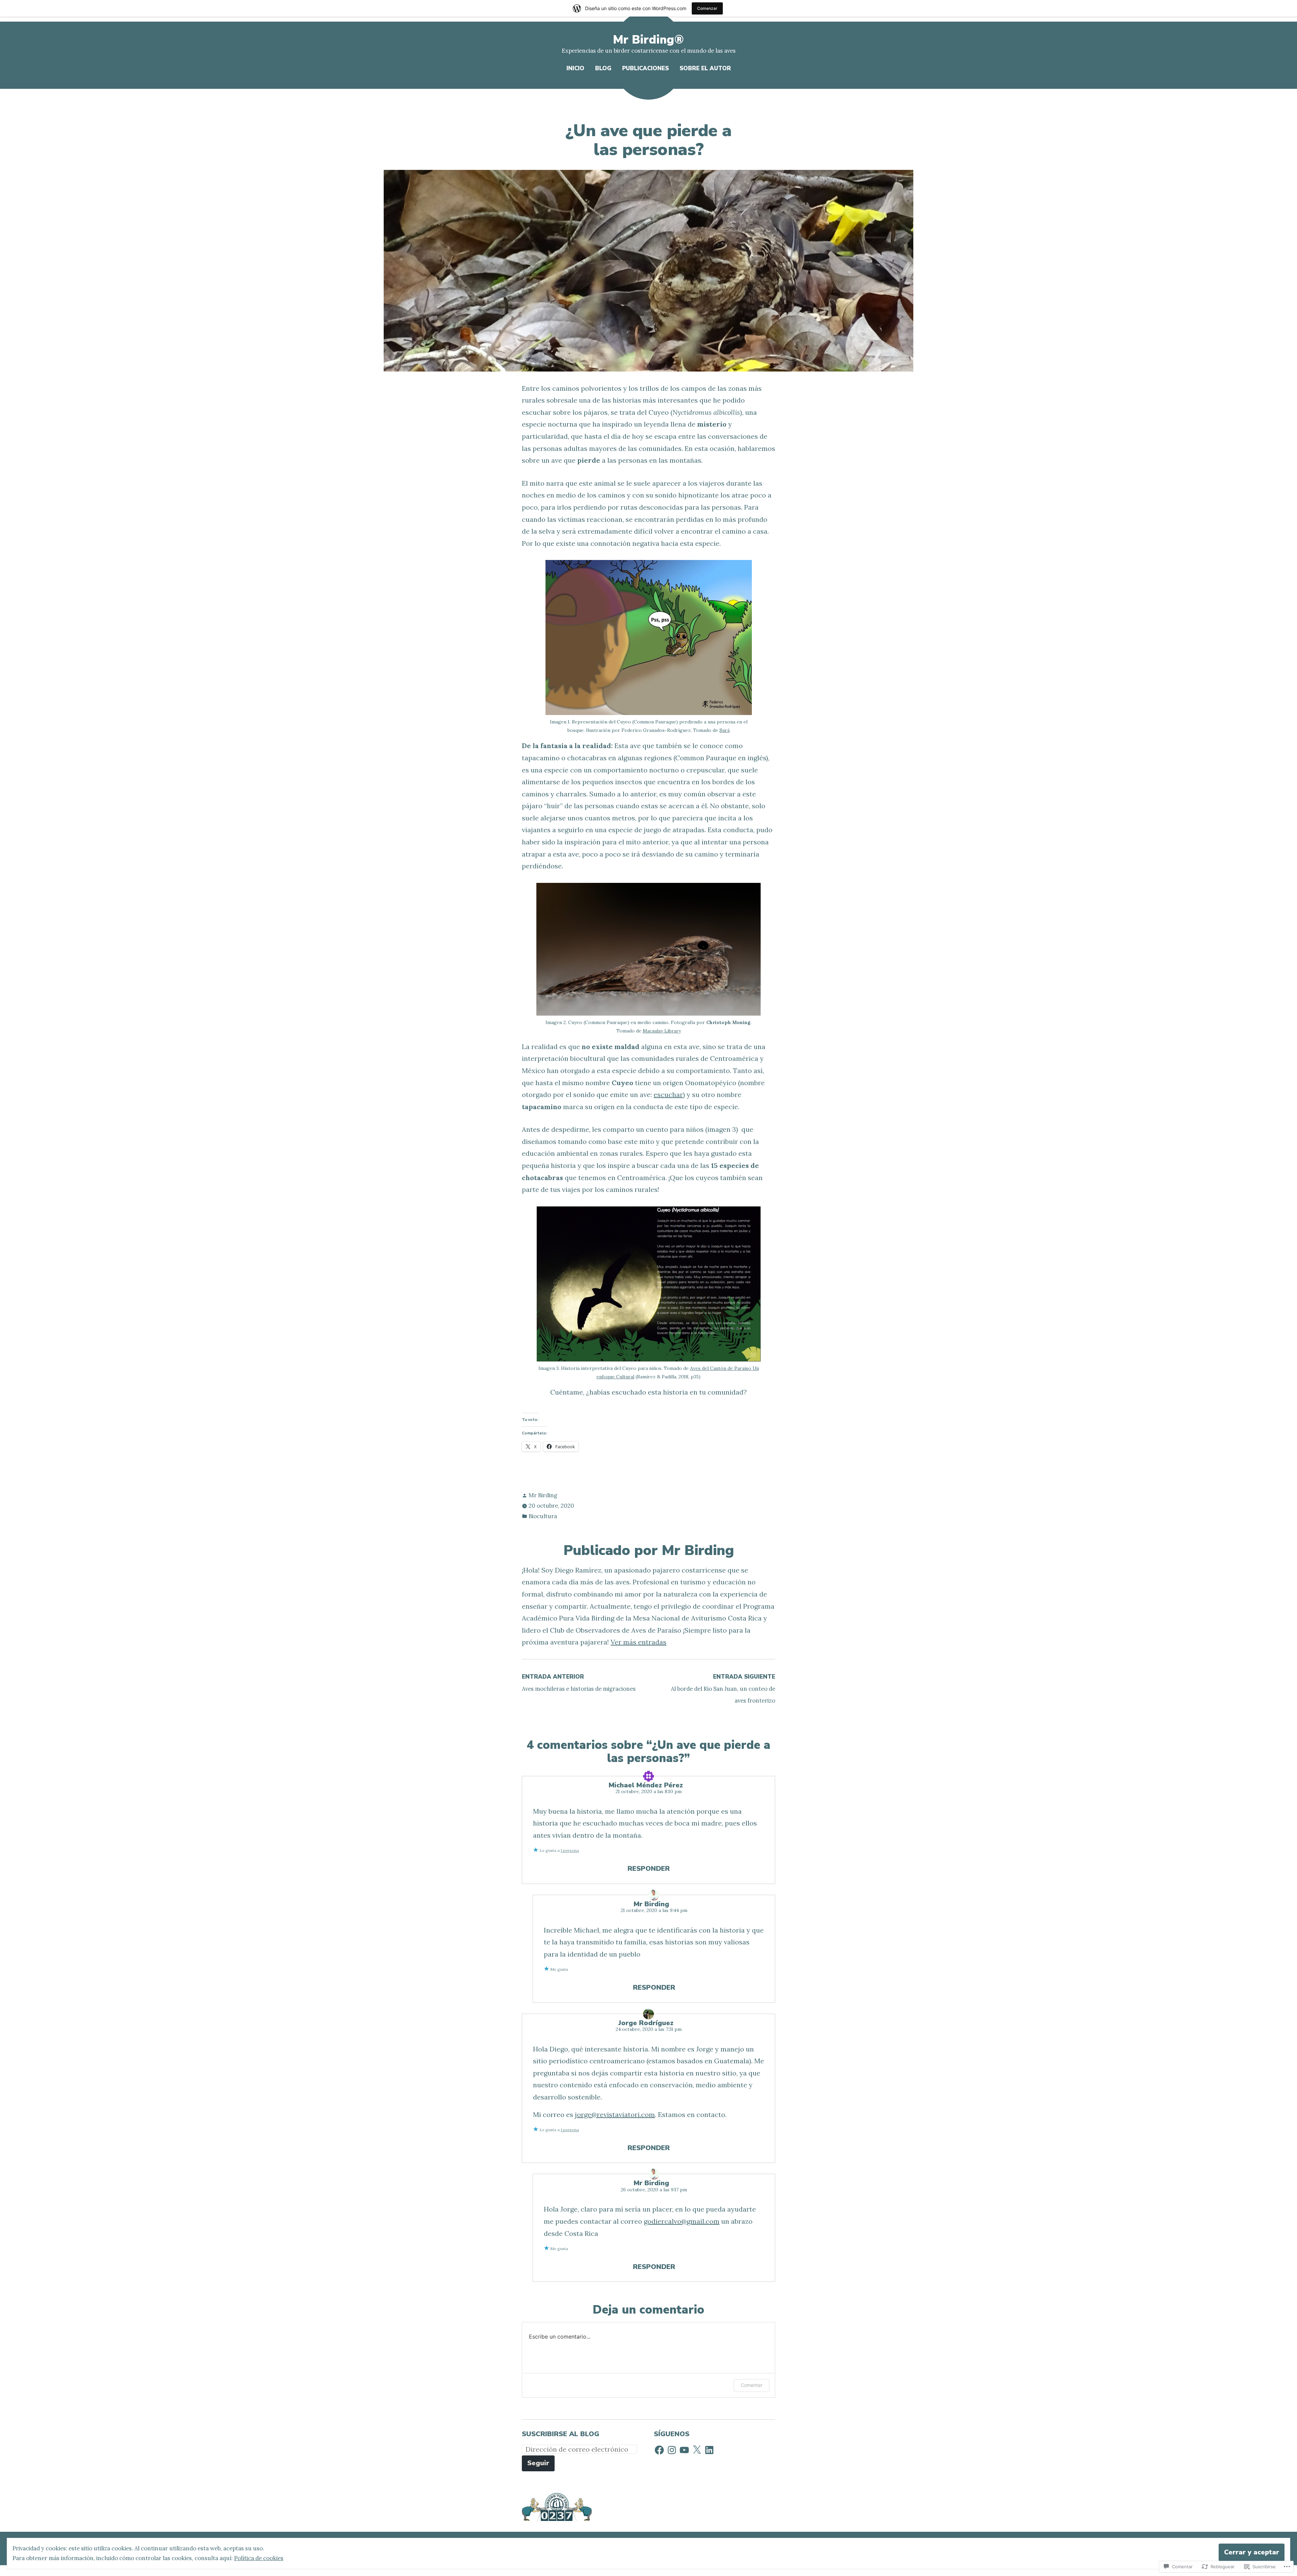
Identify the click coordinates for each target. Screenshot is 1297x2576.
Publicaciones (645, 68)
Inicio (575, 68)
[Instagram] (672, 2450)
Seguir (538, 2463)
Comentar (752, 2385)
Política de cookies (259, 2558)
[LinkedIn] (709, 2450)
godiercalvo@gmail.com (682, 2221)
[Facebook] (659, 2450)
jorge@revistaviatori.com (615, 2114)
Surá (724, 730)
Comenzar (707, 8)
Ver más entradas (639, 1642)
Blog (603, 68)
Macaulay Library (662, 1031)
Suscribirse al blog (561, 2434)
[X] (697, 2450)
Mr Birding (543, 1495)
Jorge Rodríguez (646, 2023)
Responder (649, 1869)
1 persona (570, 1850)
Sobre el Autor (705, 68)
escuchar (668, 1094)
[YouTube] (684, 2450)
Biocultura (543, 1516)
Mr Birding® (648, 40)
